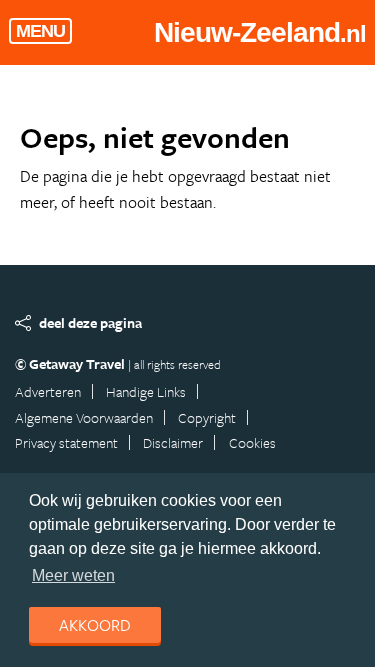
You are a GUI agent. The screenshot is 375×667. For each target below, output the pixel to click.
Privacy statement (66, 442)
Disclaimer (173, 442)
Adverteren (48, 391)
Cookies (252, 442)
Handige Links (146, 391)
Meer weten (73, 575)
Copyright (207, 417)
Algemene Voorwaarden (84, 417)
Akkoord (95, 625)
